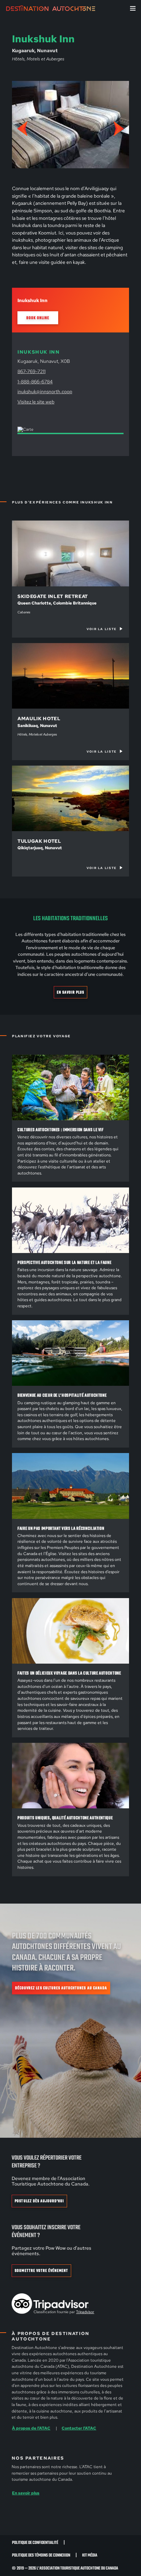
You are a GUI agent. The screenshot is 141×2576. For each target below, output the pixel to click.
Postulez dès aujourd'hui (39, 2201)
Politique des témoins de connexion (41, 2555)
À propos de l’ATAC (31, 2428)
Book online (38, 318)
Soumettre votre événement (41, 2271)
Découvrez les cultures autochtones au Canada (61, 1988)
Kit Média (90, 2555)
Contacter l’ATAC (79, 2428)
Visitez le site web (36, 402)
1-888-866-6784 (35, 381)
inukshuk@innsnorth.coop (45, 391)
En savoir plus (71, 992)
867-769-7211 (31, 371)
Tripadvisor (85, 2312)
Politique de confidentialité (35, 2543)
